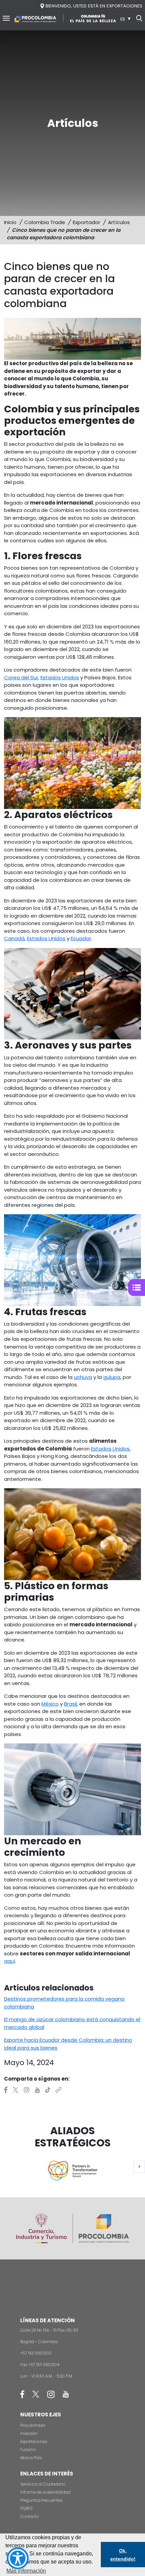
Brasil (70, 1704)
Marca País (31, 2458)
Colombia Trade (45, 222)
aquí (10, 1961)
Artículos (119, 222)
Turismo (28, 2450)
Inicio (10, 222)
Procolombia (33, 2425)
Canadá (14, 938)
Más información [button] (26, 2571)
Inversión (29, 2433)
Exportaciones (34, 2442)
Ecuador (81, 938)
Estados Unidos (60, 677)
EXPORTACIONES (124, 6)
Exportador (86, 222)
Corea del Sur (21, 677)
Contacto (29, 2516)
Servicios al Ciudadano (43, 2484)
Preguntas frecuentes (41, 2500)
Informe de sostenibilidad (45, 2492)
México (50, 1704)
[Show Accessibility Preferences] (18, 2558)
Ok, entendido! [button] (123, 2555)
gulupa (112, 1377)
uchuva (83, 1377)
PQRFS (26, 2508)
